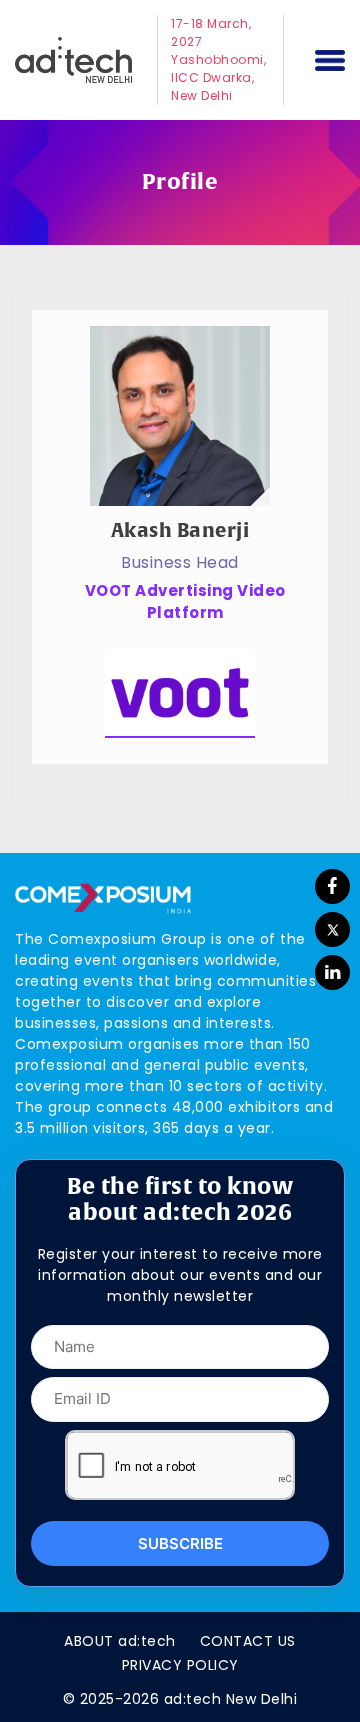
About (120, 1641)
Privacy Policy (180, 1665)
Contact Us (248, 1641)
